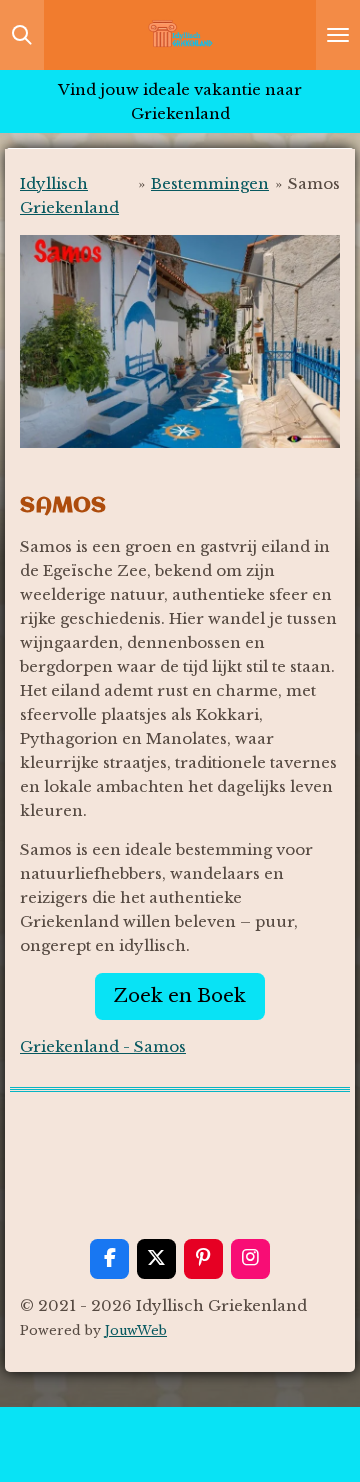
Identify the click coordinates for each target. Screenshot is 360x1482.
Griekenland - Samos (103, 1046)
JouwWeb (136, 1330)
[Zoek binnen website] (22, 35)
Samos (314, 183)
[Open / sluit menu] (338, 35)
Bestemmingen (210, 183)
